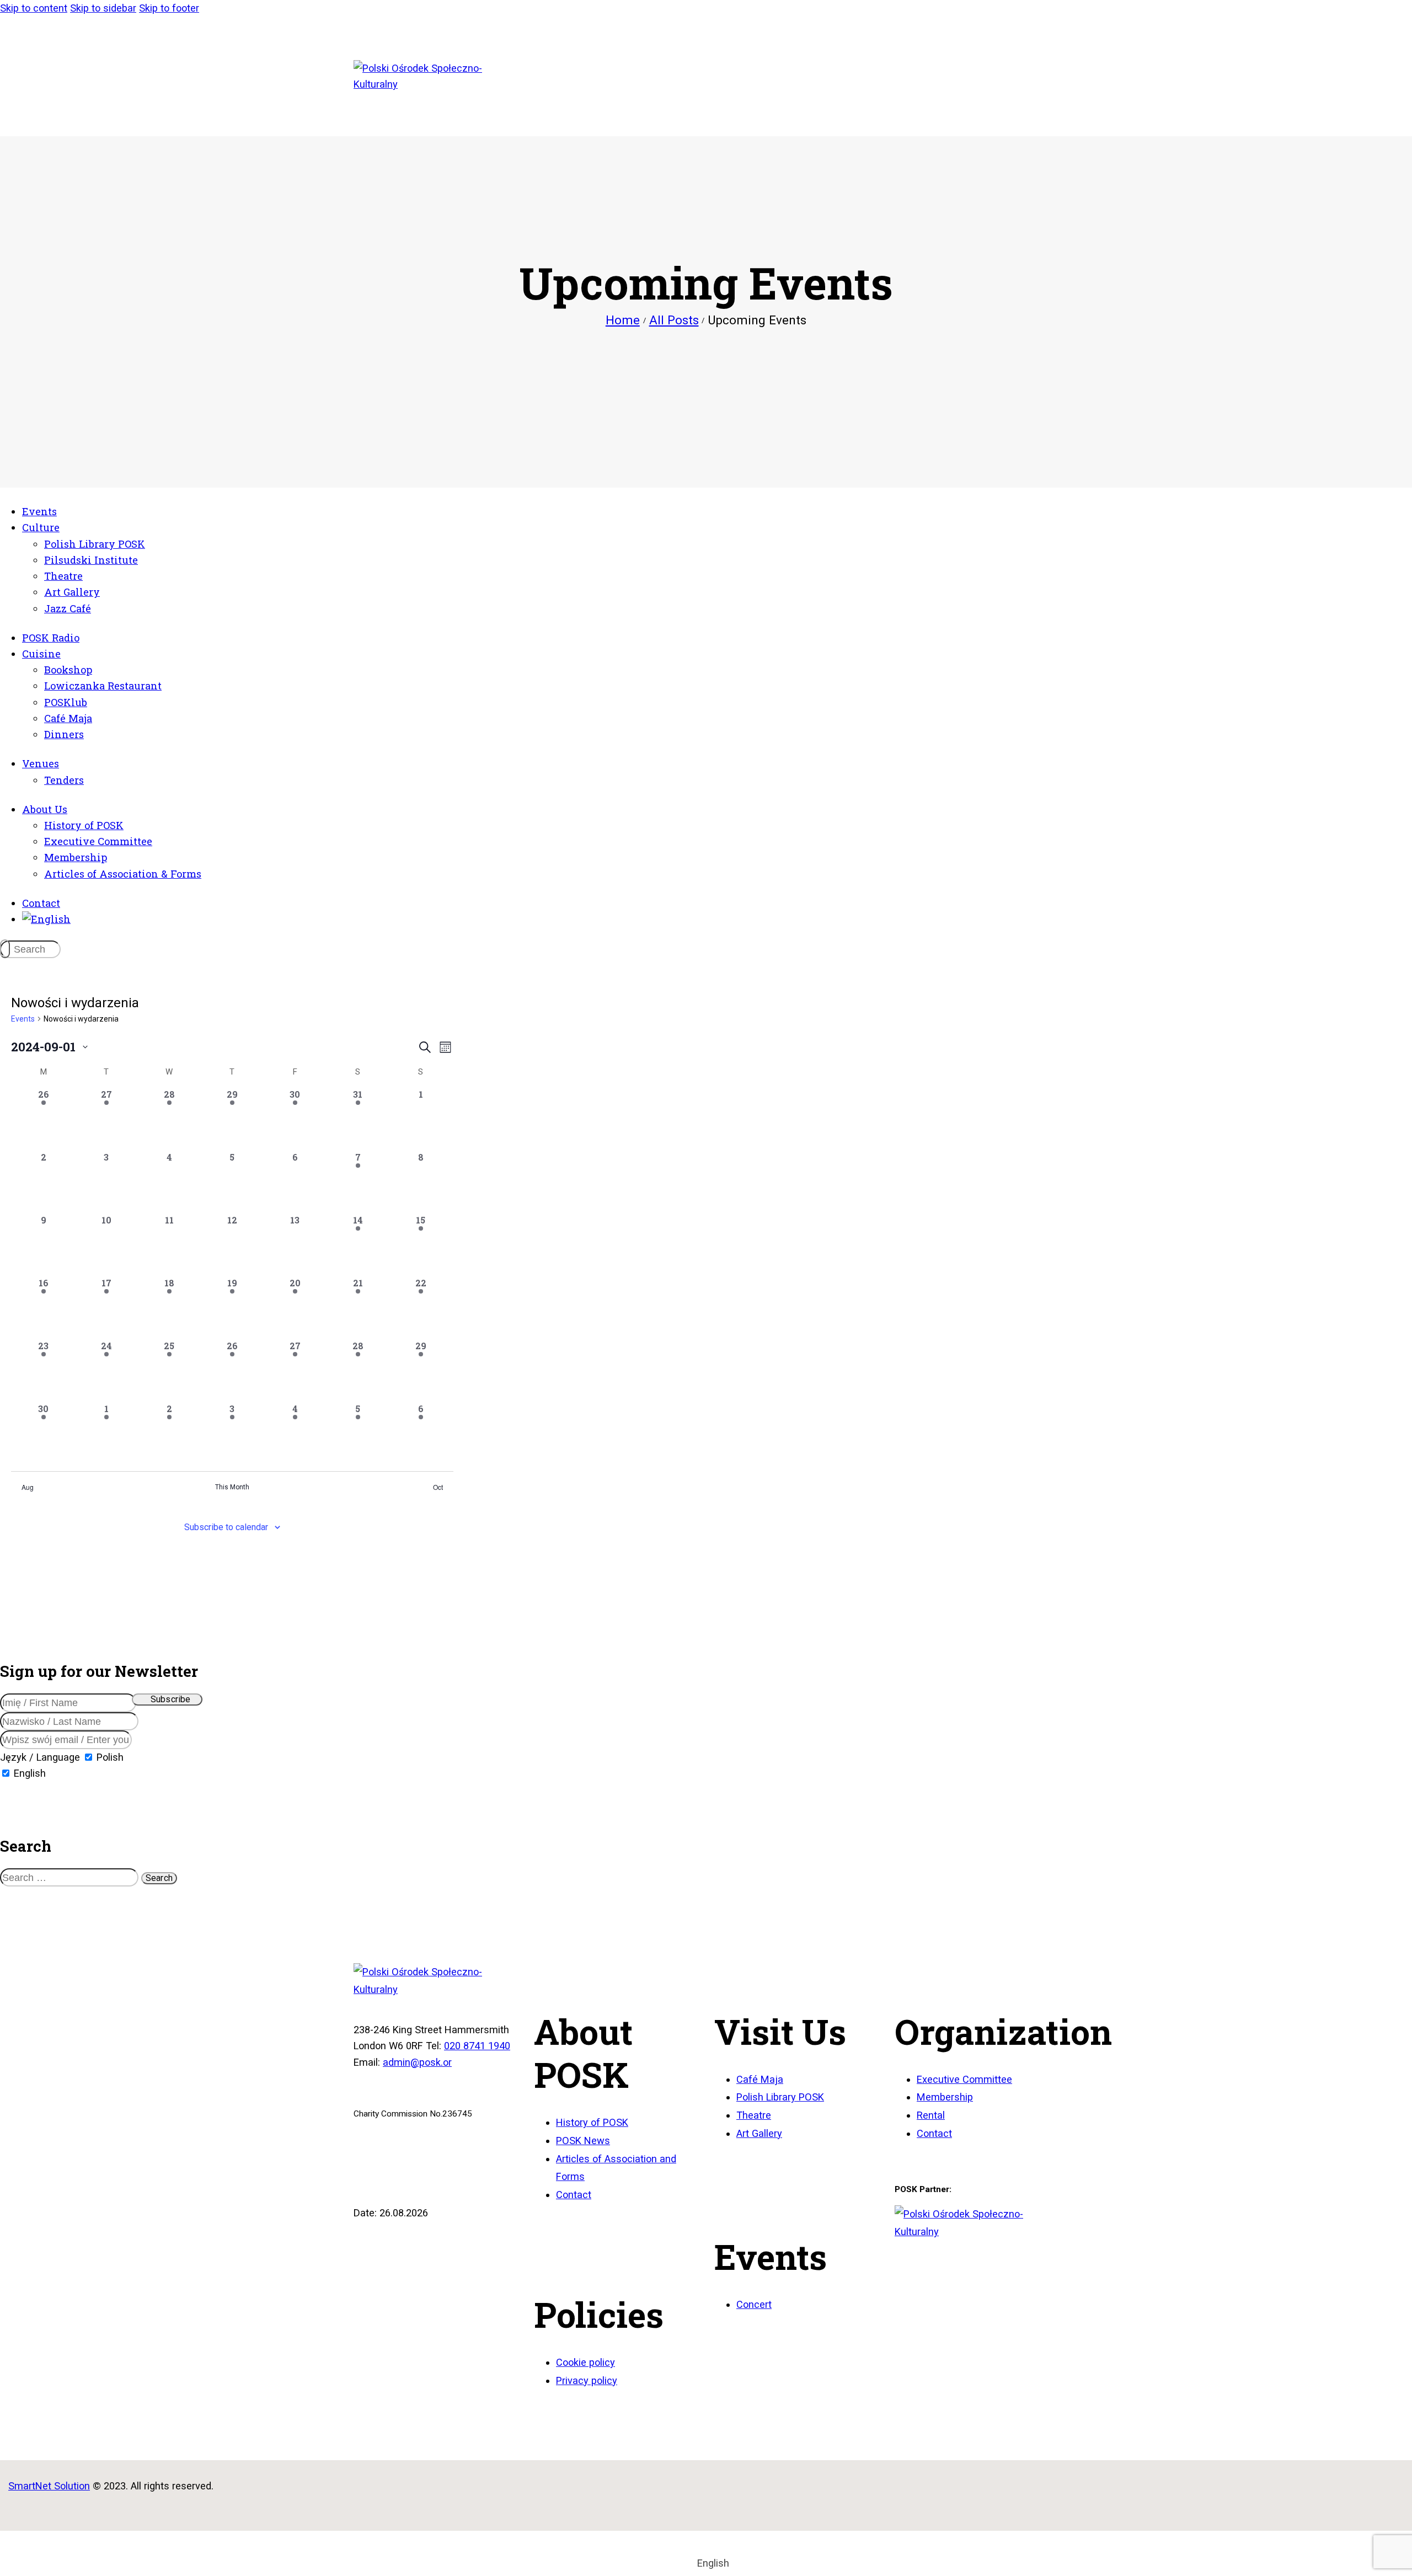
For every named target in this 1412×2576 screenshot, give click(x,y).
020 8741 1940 (477, 2046)
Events (23, 1019)
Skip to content (34, 8)
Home (623, 320)
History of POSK (592, 2122)
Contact (574, 2195)
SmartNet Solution (49, 2486)
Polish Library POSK (780, 2097)
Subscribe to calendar (226, 1527)
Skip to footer (169, 8)
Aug (28, 1487)
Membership (945, 2097)
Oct (438, 1487)
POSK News (583, 2141)
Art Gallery (759, 2133)
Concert (754, 2304)
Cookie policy (585, 2362)
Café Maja (760, 2079)
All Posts (674, 320)
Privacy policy (587, 2380)
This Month (232, 1487)
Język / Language (40, 1757)
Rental (931, 2115)
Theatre (754, 2115)
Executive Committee (964, 2079)
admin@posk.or (417, 2062)
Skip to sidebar (103, 8)
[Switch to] (46, 919)
